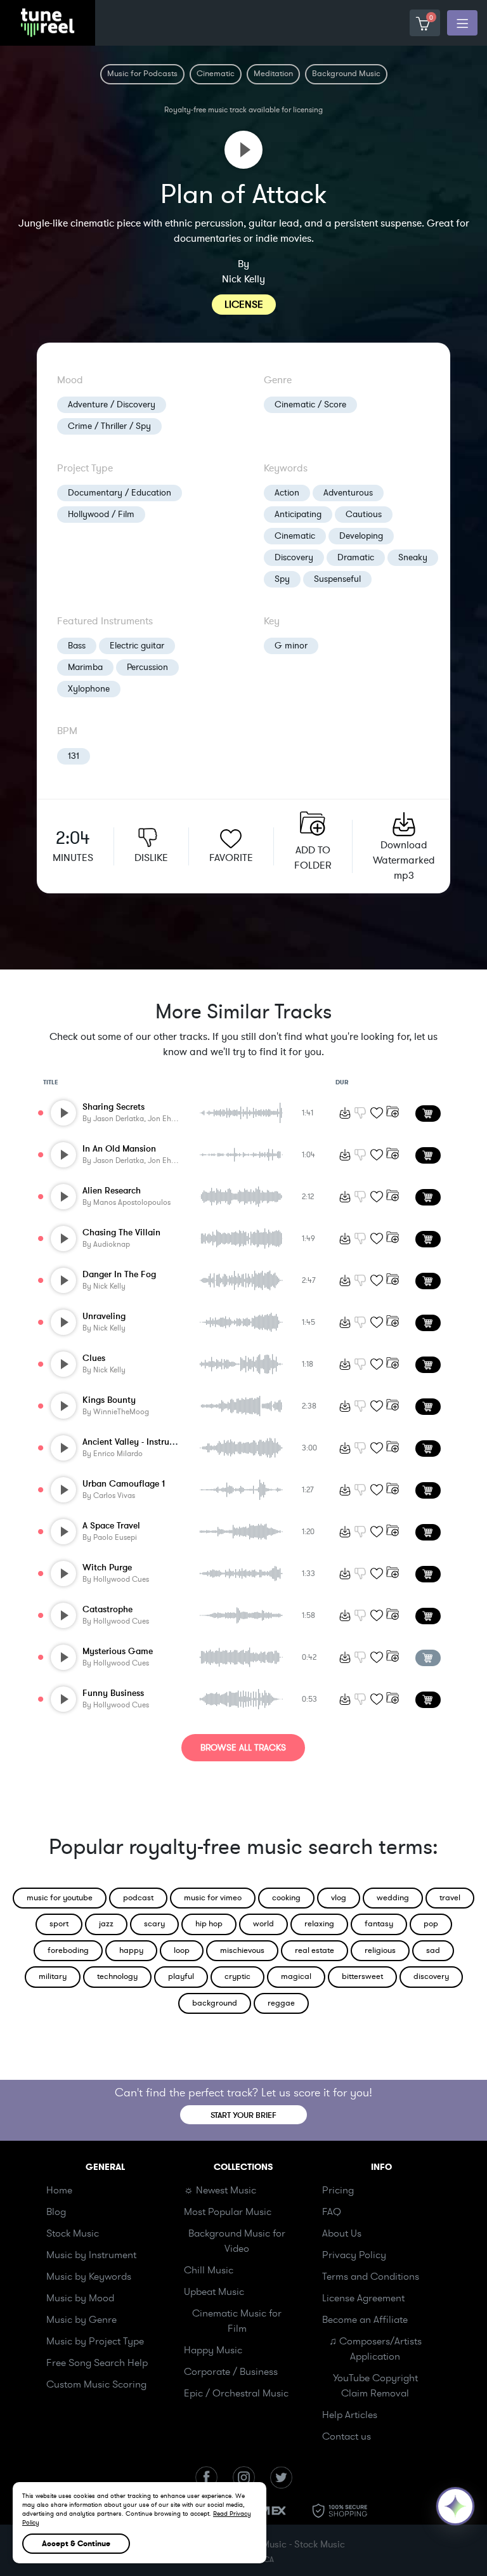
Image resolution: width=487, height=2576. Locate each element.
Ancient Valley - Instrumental (140, 1442)
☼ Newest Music (220, 2190)
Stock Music (73, 2233)
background (215, 2003)
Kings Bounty (109, 1400)
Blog (56, 2212)
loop (182, 1950)
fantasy (379, 1924)
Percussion (147, 667)
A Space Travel (111, 1526)
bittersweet (362, 1976)
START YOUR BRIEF (243, 2115)
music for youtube (60, 1898)
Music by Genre (81, 2320)
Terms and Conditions (371, 2277)
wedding (393, 1898)
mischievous (242, 1950)
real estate (315, 1950)
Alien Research (112, 1191)
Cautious (364, 514)
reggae (281, 2003)
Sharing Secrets (114, 1107)
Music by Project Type (95, 2341)
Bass (77, 646)
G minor (291, 646)
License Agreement (363, 2298)
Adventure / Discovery (112, 404)
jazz (106, 1924)
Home (59, 2190)
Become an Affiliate (365, 2320)
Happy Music (213, 2350)
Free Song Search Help (97, 2363)
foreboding (68, 1950)
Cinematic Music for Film (237, 2321)
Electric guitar (137, 646)
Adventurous (348, 493)
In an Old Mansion (119, 1149)
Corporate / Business (231, 2372)
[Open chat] (455, 2506)
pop (431, 1924)
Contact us (347, 2436)
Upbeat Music (214, 2292)
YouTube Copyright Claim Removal (375, 2386)
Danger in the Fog (119, 1274)
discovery (431, 1976)
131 (74, 756)
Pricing (338, 2190)
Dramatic (356, 557)
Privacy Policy (354, 2255)
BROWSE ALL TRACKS (243, 1748)
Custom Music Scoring (96, 2384)
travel (450, 1898)
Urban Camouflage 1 (124, 1484)
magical (296, 1976)
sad (433, 1950)
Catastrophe (107, 1609)
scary (154, 1924)
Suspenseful (337, 579)
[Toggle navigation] (462, 23)
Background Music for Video (237, 2241)
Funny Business (113, 1693)
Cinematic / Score (310, 404)
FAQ (332, 2212)
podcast (138, 1898)
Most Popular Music (228, 2212)
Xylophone (89, 689)
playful (181, 1976)
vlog (339, 1898)
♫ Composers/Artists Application (375, 2349)
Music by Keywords (89, 2277)
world (263, 1924)
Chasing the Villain (121, 1232)
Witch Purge (107, 1567)
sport (59, 1924)
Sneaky (413, 557)
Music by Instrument (91, 2255)
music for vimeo (213, 1898)
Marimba (85, 667)
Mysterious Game (118, 1651)
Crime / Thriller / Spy (109, 426)
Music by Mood (80, 2298)
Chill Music (209, 2270)
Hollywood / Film (101, 514)
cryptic (237, 1976)
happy (131, 1950)
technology (117, 1976)
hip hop (209, 1924)
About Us (342, 2233)
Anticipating (298, 514)
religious (380, 1950)
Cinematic (295, 536)
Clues (94, 1358)
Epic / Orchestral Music (236, 2393)
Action (287, 493)
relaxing (319, 1924)
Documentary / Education (120, 493)
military (53, 1976)
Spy (282, 579)
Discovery (294, 557)
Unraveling (104, 1316)
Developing (361, 536)
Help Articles (350, 2415)
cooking (286, 1898)
